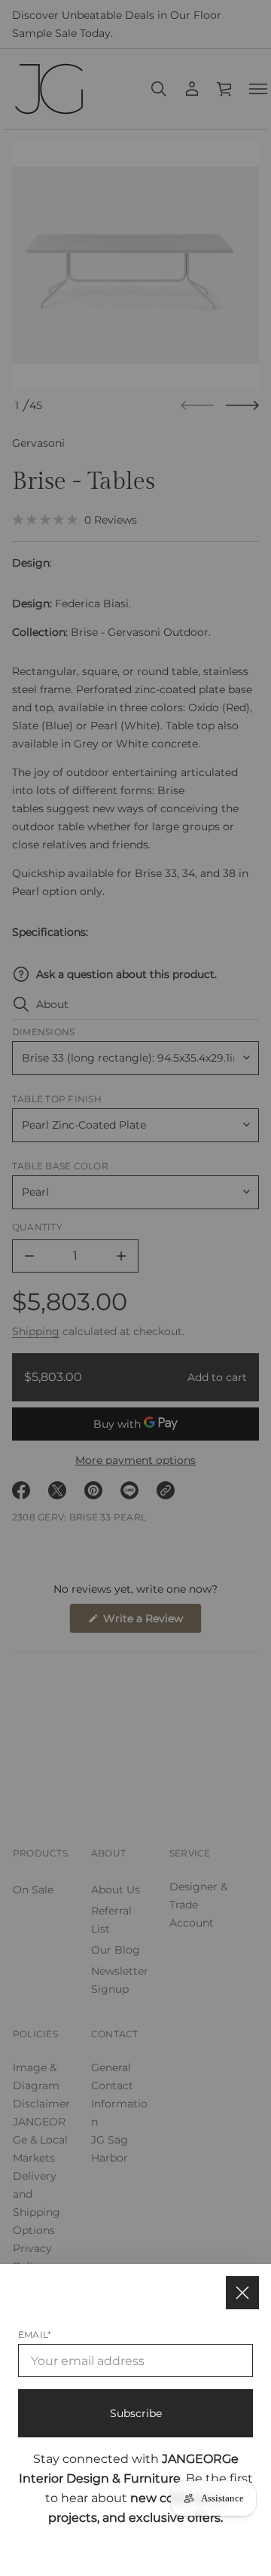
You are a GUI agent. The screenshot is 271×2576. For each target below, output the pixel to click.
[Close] (242, 2293)
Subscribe (136, 2413)
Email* (35, 2335)
